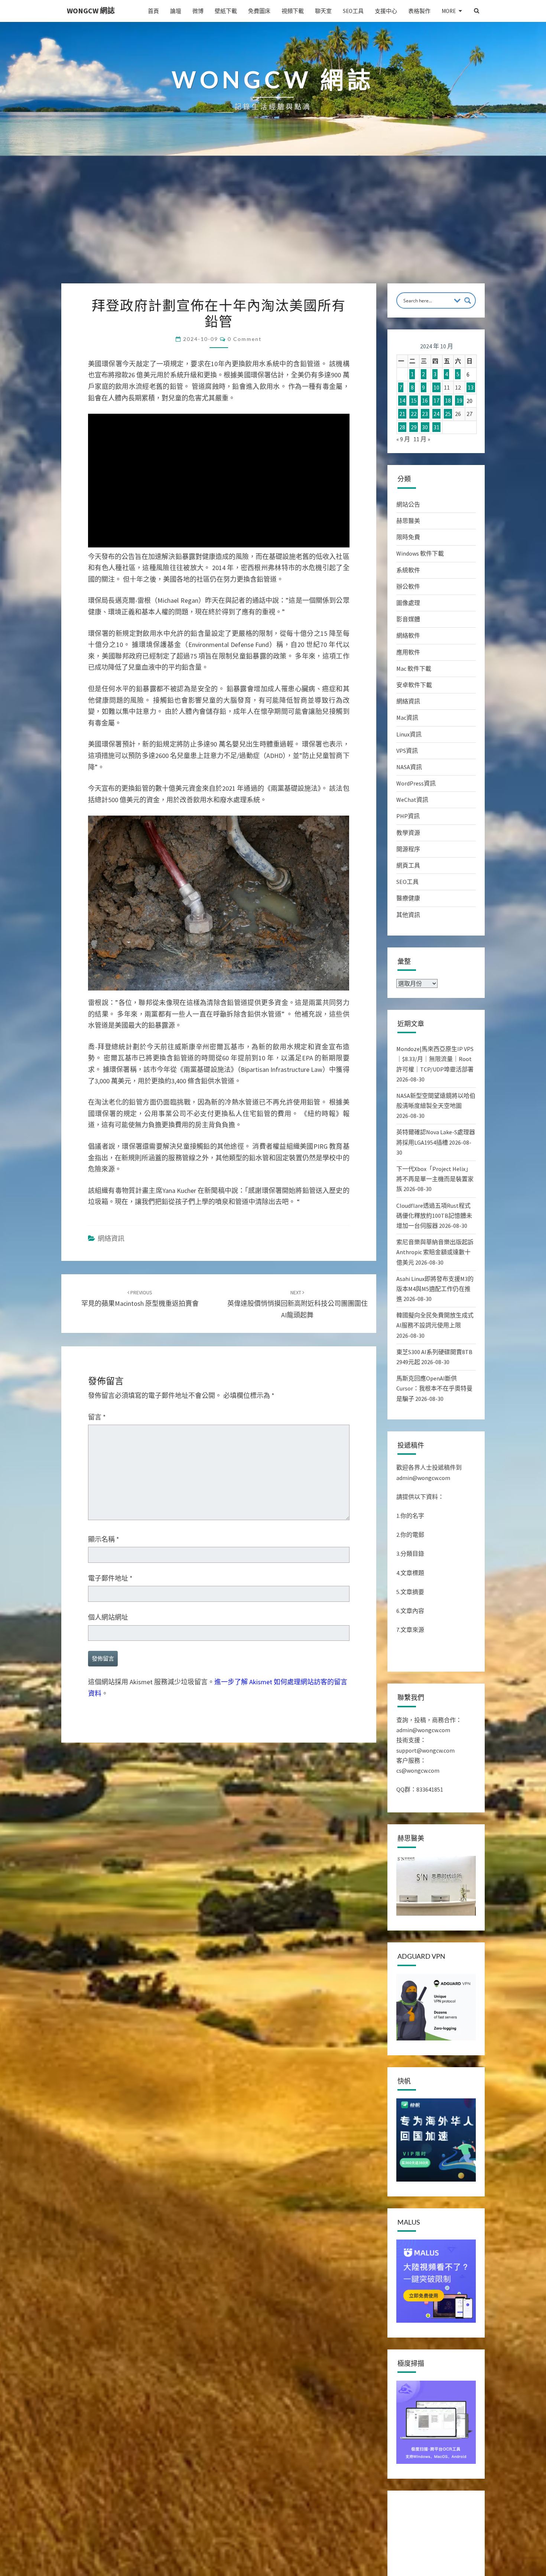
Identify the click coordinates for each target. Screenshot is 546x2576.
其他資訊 (408, 915)
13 (471, 387)
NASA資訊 (409, 767)
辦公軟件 (408, 586)
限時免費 (408, 537)
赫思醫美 (408, 521)
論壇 (176, 11)
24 (436, 414)
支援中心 (386, 11)
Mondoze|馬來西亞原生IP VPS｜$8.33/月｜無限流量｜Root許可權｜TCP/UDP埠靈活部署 (435, 1059)
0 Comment (245, 339)
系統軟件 (408, 570)
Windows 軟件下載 (420, 553)
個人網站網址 (108, 1617)
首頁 (153, 11)
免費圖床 (259, 11)
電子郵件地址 (110, 1578)
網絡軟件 (408, 635)
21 (402, 414)
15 (414, 401)
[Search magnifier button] (468, 300)
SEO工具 (353, 11)
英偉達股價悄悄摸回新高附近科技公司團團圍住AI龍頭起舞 (298, 1304)
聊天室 (323, 11)
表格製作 (419, 11)
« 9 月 (403, 439)
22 (414, 414)
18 (448, 401)
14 (402, 401)
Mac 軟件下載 (414, 669)
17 (436, 401)
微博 (198, 11)
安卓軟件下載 (414, 685)
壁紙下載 (226, 11)
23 (425, 414)
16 (425, 401)
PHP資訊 (408, 816)
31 (436, 427)
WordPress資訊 (416, 783)
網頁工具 (408, 865)
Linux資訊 (409, 734)
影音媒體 (408, 619)
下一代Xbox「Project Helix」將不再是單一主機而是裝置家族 (435, 1179)
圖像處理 (408, 603)
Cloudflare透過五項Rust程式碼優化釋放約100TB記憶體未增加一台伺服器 (434, 1216)
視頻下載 (293, 11)
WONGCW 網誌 (91, 11)
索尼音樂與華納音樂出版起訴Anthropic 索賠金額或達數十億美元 (435, 1252)
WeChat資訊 (412, 800)
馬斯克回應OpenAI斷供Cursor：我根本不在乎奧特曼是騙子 (434, 1388)
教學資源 (408, 833)
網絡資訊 (111, 1238)
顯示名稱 (104, 1539)
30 (425, 427)
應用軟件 (408, 652)
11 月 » (422, 439)
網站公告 (408, 504)
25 (448, 414)
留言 (97, 1417)
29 (414, 427)
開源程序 (408, 849)
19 (459, 401)
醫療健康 (408, 898)
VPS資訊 (407, 751)
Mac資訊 (407, 718)
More (449, 11)
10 (436, 387)
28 (402, 427)
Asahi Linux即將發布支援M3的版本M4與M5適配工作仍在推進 (435, 1289)
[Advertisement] (273, 228)
